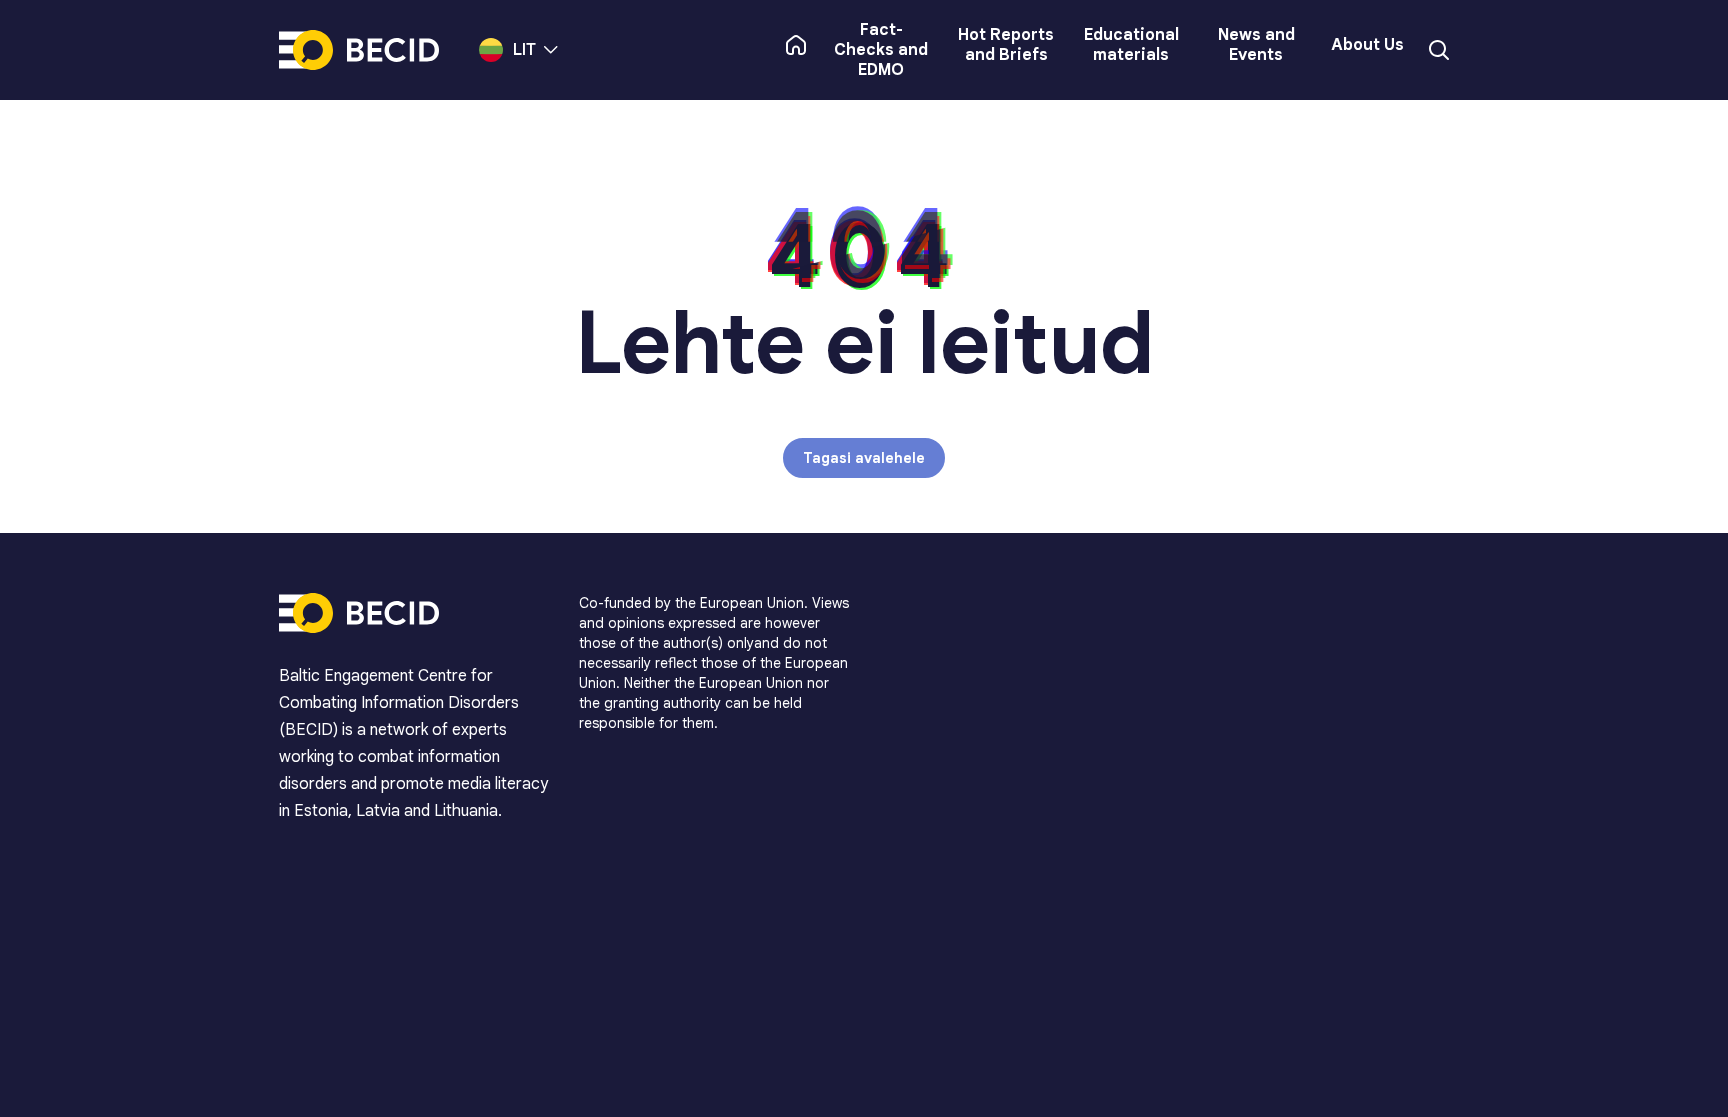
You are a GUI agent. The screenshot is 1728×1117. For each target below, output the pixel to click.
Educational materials (1131, 45)
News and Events (1256, 45)
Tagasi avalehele (864, 458)
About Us (1367, 45)
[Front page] (796, 45)
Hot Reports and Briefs (1006, 45)
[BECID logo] (359, 50)
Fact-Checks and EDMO (881, 50)
